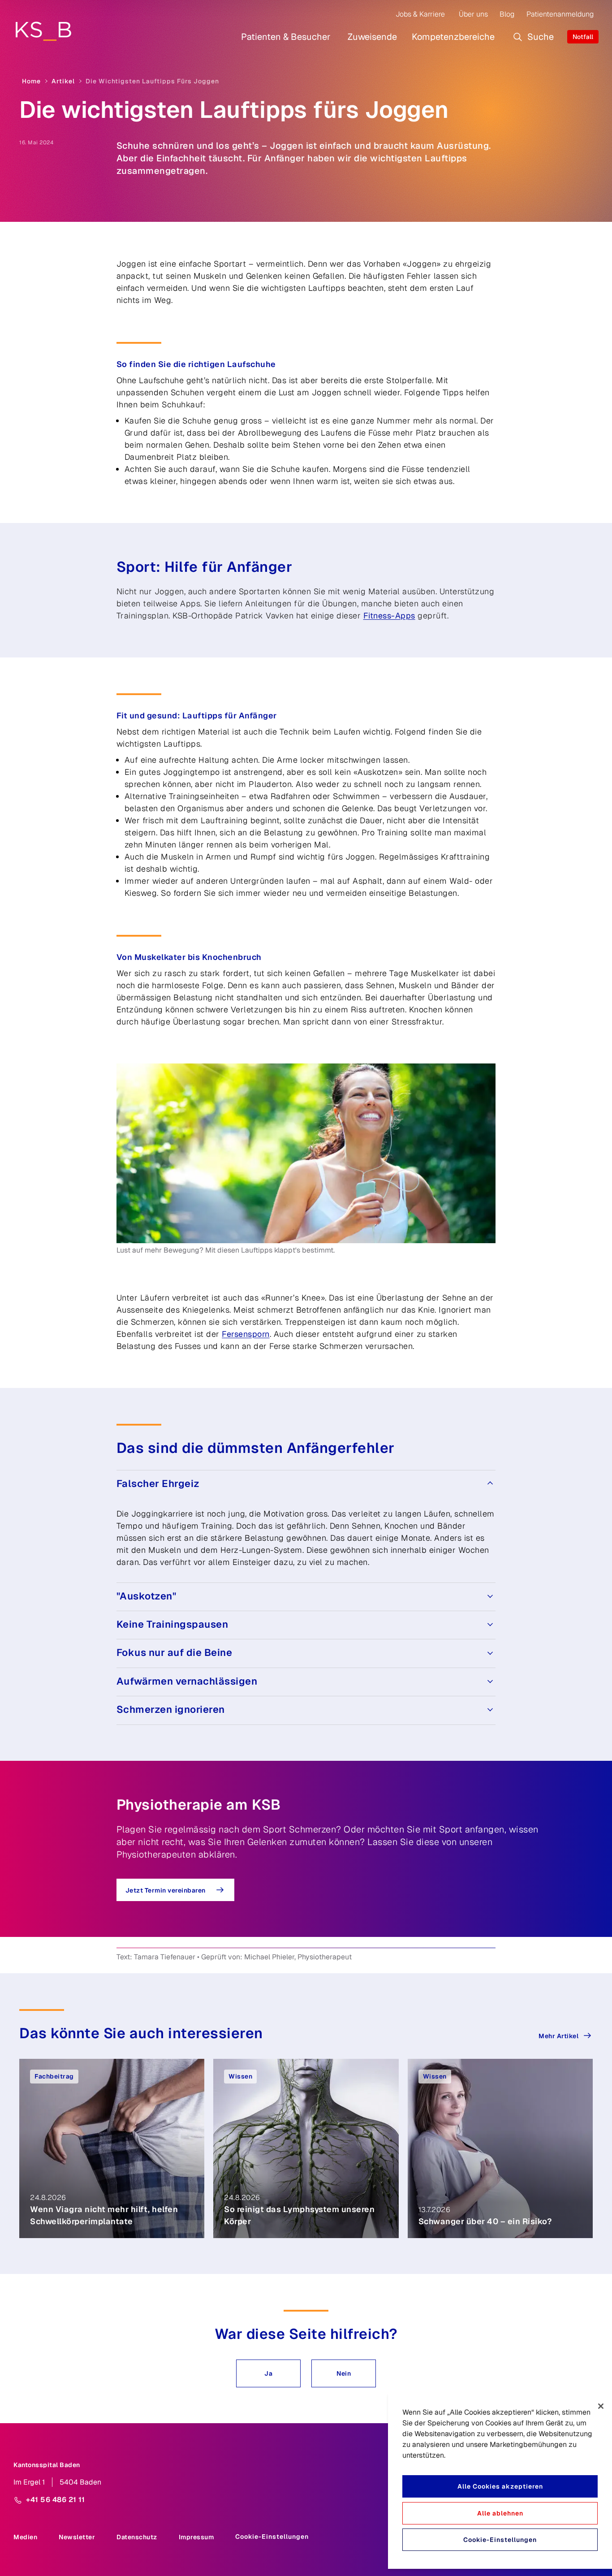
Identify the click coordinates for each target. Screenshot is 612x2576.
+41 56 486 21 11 (55, 2500)
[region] (500, 2481)
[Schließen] (601, 2406)
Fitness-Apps (389, 616)
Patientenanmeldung (560, 14)
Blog (507, 14)
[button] (268, 2373)
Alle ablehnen (500, 2513)
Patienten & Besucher (286, 37)
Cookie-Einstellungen (272, 2537)
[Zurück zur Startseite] (43, 31)
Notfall (583, 37)
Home (31, 81)
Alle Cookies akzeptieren (500, 2486)
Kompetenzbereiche (453, 37)
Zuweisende (372, 37)
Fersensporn (246, 1334)
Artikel (63, 81)
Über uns (473, 14)
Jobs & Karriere (420, 14)
